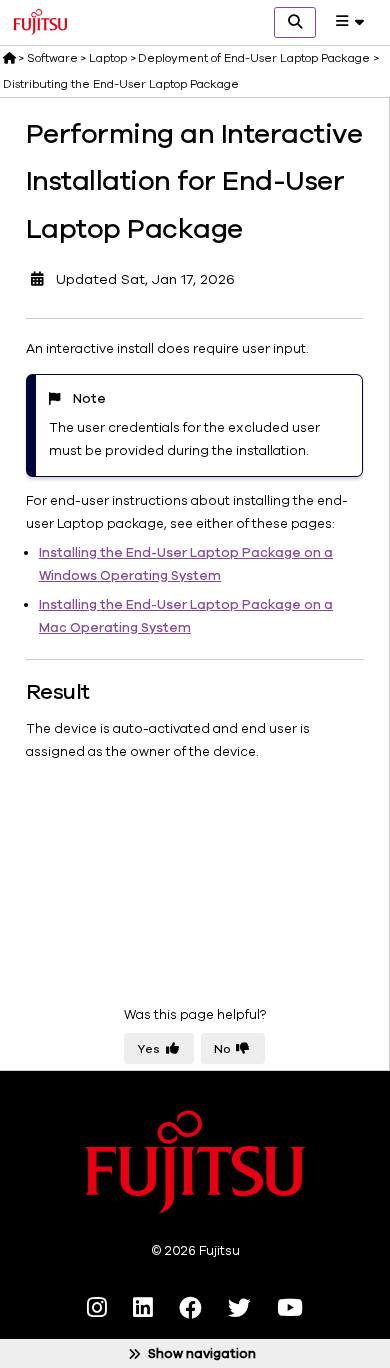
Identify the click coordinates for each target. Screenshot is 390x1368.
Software (52, 58)
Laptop (108, 58)
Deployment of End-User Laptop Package (254, 58)
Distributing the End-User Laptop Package (121, 84)
